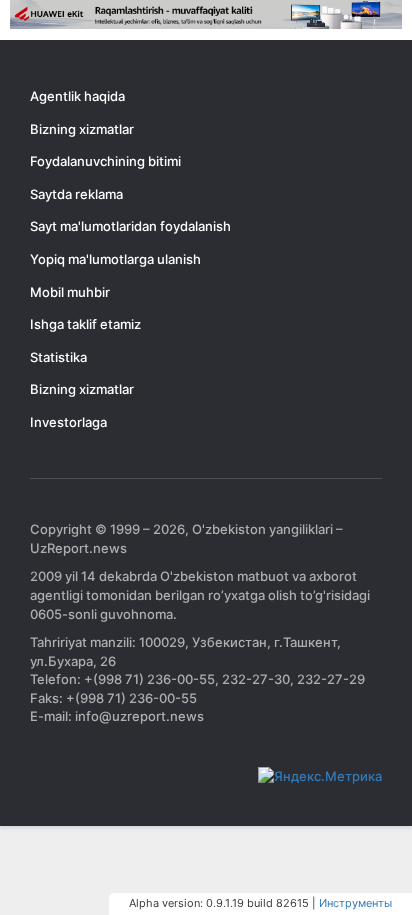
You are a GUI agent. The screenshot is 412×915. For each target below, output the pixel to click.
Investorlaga (68, 422)
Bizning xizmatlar (82, 129)
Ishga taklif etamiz (85, 324)
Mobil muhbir (70, 292)
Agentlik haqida (77, 96)
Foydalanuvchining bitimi (105, 161)
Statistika (58, 357)
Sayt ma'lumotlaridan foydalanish (130, 226)
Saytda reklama (76, 194)
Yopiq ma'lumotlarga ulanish (115, 259)
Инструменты (355, 903)
